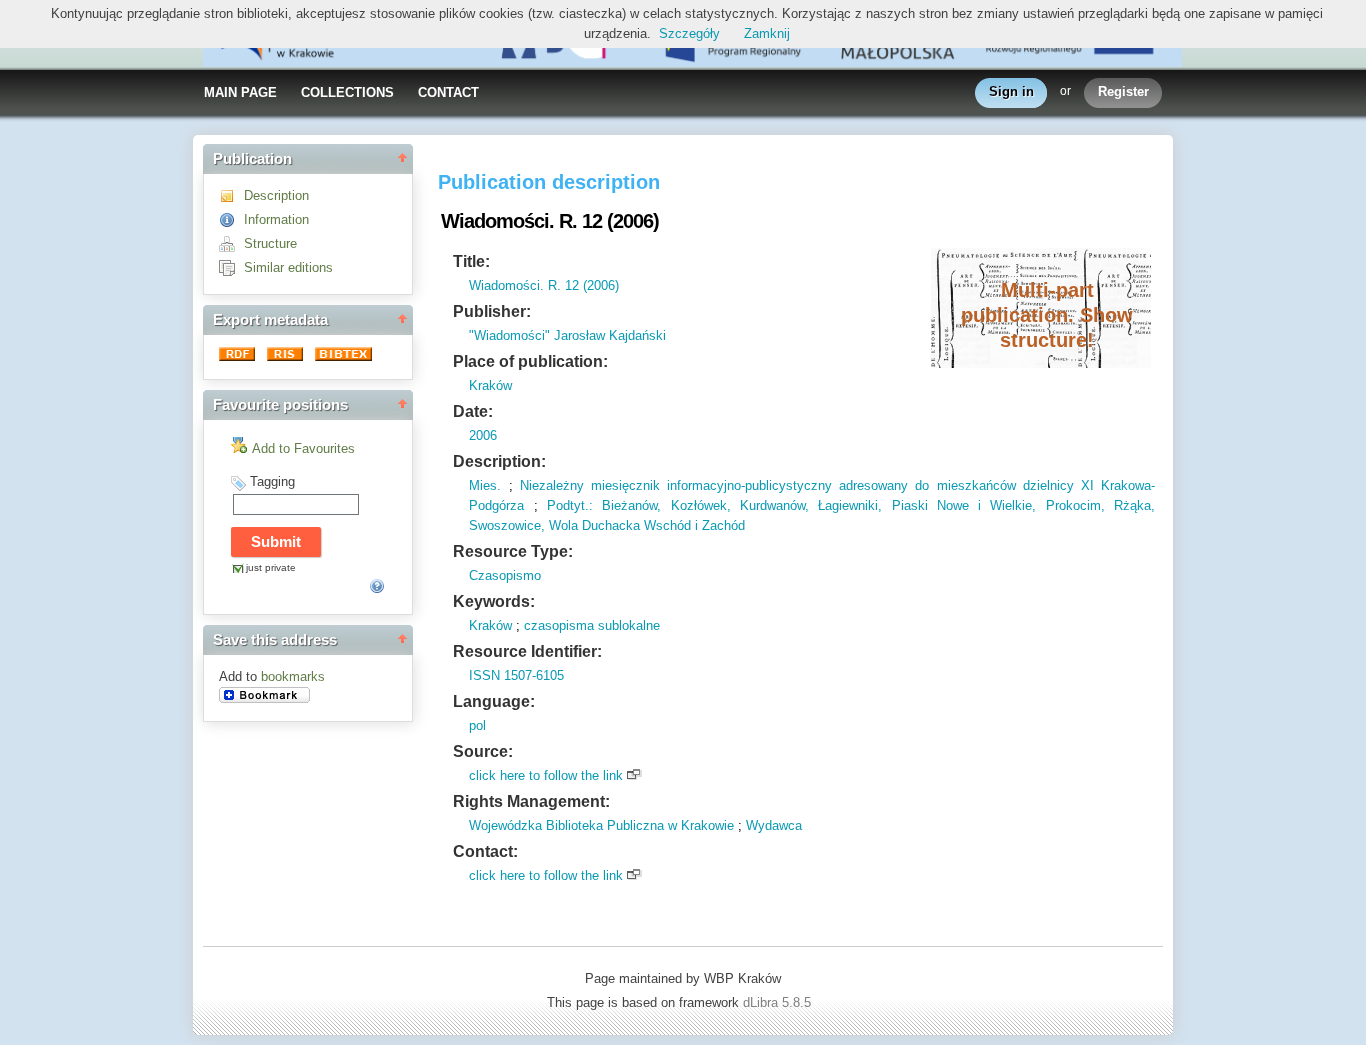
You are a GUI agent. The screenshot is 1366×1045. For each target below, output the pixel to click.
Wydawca (774, 825)
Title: (471, 261)
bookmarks (293, 676)
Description (276, 195)
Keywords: (494, 601)
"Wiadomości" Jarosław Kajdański (567, 335)
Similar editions (288, 267)
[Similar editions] (231, 267)
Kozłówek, (695, 505)
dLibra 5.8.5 (779, 1002)
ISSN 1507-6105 (516, 675)
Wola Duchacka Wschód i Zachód (645, 525)
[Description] (231, 195)
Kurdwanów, (770, 505)
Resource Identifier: (527, 651)
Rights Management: (531, 801)
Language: (494, 701)
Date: (473, 411)
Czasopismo (505, 575)
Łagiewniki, (845, 505)
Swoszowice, (507, 525)
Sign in (1011, 91)
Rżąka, (1130, 505)
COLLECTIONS (347, 92)
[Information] (231, 219)
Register (1123, 91)
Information (276, 219)
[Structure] (231, 243)
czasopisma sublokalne (592, 625)
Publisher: (492, 311)
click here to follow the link (546, 775)
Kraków (490, 385)
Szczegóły (689, 33)
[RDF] (239, 356)
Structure (270, 243)
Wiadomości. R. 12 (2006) (544, 285)
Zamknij (767, 33)
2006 (483, 435)
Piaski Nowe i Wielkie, (959, 505)
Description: (499, 461)
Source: (483, 751)
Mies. (485, 485)
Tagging (272, 481)
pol (477, 725)
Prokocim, (1070, 505)
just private (271, 567)
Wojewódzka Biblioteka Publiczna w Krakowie (601, 825)
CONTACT (448, 92)
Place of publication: (530, 361)
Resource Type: (513, 551)
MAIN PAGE (240, 92)
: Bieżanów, (625, 505)
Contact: (485, 851)
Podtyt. (568, 505)
